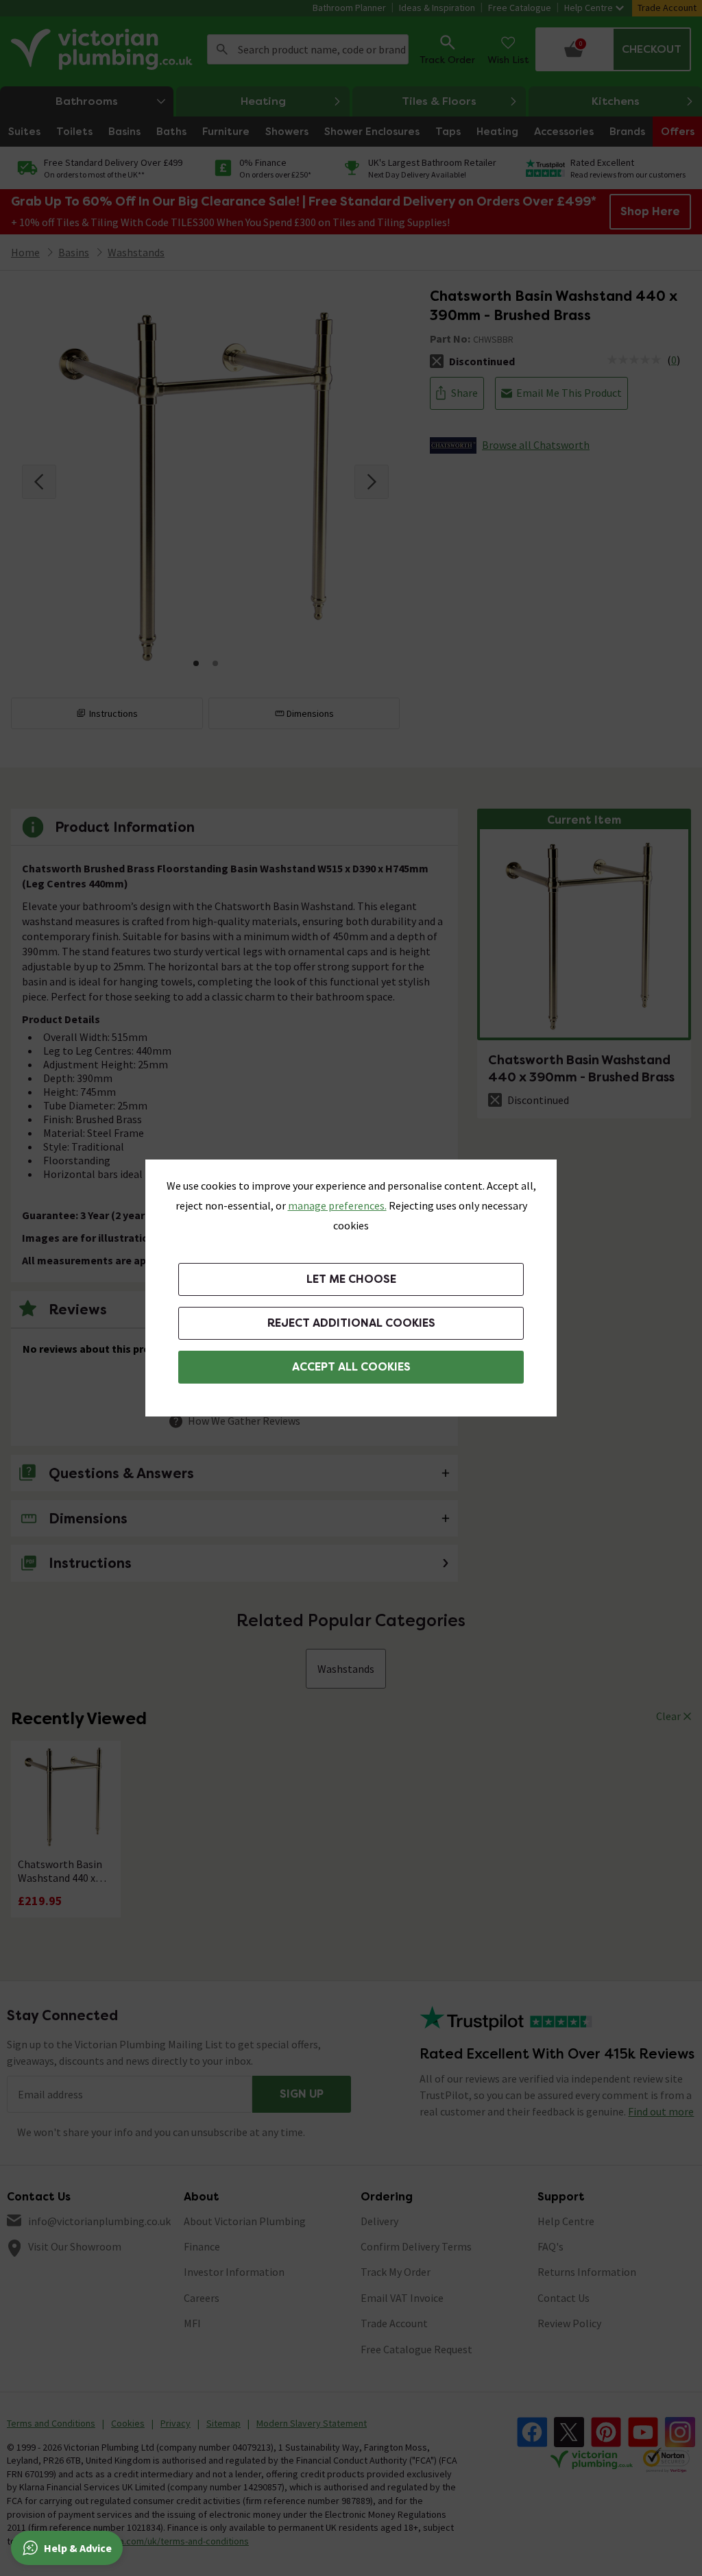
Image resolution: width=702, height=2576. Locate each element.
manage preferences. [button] (337, 1205)
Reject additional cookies (351, 1323)
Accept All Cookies (351, 1367)
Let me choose (351, 1279)
